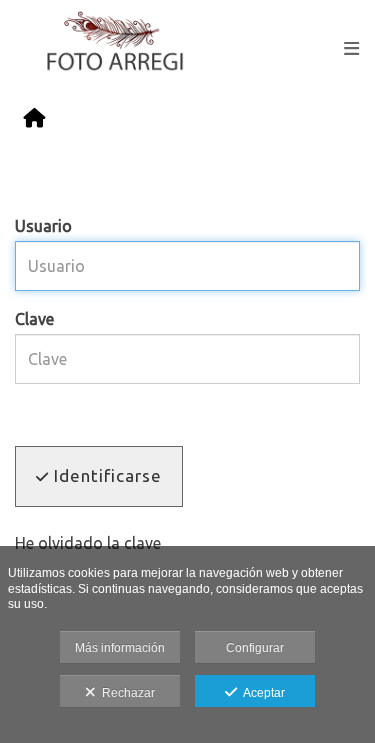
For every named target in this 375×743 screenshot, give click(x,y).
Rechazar (125, 693)
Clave (34, 319)
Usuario (43, 226)
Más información (120, 648)
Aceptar (261, 693)
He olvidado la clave (88, 543)
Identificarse (105, 475)
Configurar (255, 648)
